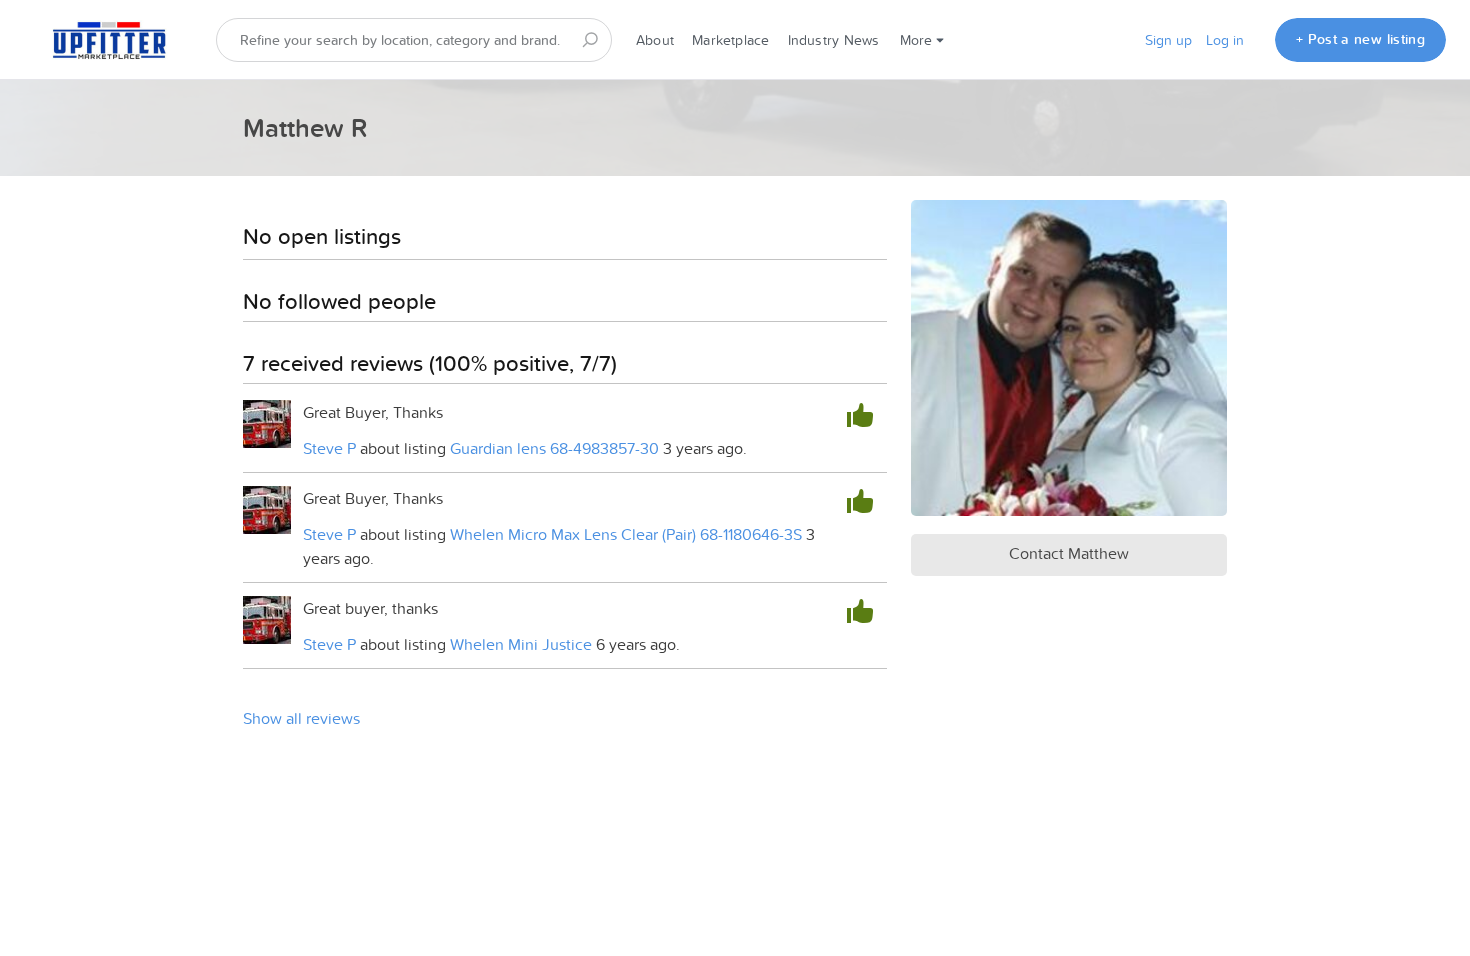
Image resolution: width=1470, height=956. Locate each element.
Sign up (1168, 40)
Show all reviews (301, 718)
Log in (1225, 40)
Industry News (834, 40)
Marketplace (730, 40)
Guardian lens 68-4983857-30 (554, 448)
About (655, 40)
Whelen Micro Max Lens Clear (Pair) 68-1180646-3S (626, 534)
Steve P (329, 448)
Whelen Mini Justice (521, 644)
